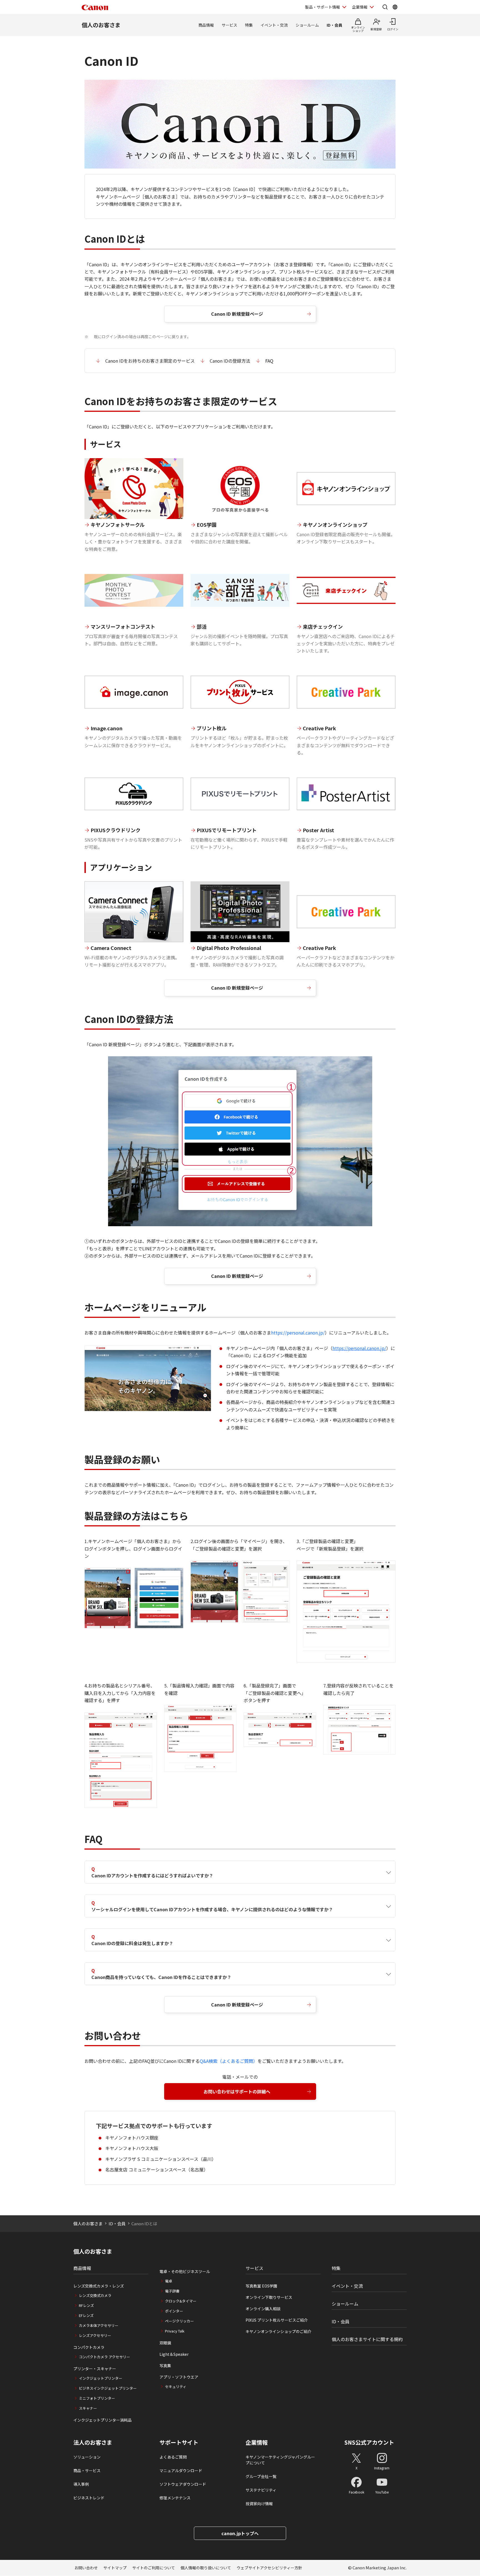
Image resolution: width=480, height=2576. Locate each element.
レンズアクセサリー (95, 2335)
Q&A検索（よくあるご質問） (229, 2061)
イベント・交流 (274, 25)
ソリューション (87, 2457)
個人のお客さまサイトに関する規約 (367, 2339)
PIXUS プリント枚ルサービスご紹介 (277, 2320)
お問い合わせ (86, 2568)
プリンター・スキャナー (95, 2369)
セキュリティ (176, 2386)
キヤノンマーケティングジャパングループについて (280, 2460)
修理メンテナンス (175, 2498)
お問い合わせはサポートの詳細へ (237, 2091)
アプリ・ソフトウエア (179, 2377)
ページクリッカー (179, 2321)
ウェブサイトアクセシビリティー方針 (269, 2568)
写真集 (165, 2366)
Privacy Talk (175, 2331)
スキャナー (88, 2408)
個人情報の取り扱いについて (206, 2568)
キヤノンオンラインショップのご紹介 (278, 2331)
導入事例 (81, 2484)
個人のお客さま (101, 25)
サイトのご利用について (154, 2568)
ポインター (174, 2311)
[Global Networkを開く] (395, 7)
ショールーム (307, 25)
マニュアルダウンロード (181, 2470)
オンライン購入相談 (263, 2309)
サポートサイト (179, 2442)
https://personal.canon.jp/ (298, 1333)
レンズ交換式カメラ (95, 2295)
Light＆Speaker (174, 2354)
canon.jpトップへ (240, 2533)
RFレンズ (86, 2305)
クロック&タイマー (181, 2301)
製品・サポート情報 (322, 7)
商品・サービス (87, 2470)
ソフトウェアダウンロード (183, 2484)
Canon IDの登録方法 (230, 361)
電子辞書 (172, 2291)
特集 (249, 25)
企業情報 (360, 7)
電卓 (169, 2281)
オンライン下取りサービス (269, 2297)
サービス (229, 25)
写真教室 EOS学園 (261, 2286)
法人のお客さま (93, 2442)
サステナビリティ (261, 2490)
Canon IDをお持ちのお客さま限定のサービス (150, 361)
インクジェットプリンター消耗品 (102, 2420)
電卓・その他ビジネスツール (185, 2271)
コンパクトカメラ (89, 2347)
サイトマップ (115, 2568)
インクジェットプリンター (101, 2378)
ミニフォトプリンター (97, 2398)
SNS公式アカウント (369, 2442)
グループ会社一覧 (261, 2476)
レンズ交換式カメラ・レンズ (99, 2286)
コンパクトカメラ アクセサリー (104, 2357)
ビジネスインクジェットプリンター (108, 2388)
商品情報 (206, 25)
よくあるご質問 (173, 2457)
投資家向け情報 (259, 2504)
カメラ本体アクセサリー (99, 2325)
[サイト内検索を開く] (385, 7)
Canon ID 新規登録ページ (237, 314)
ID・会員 (334, 25)
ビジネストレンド (89, 2498)
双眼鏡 (165, 2343)
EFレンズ (86, 2315)
